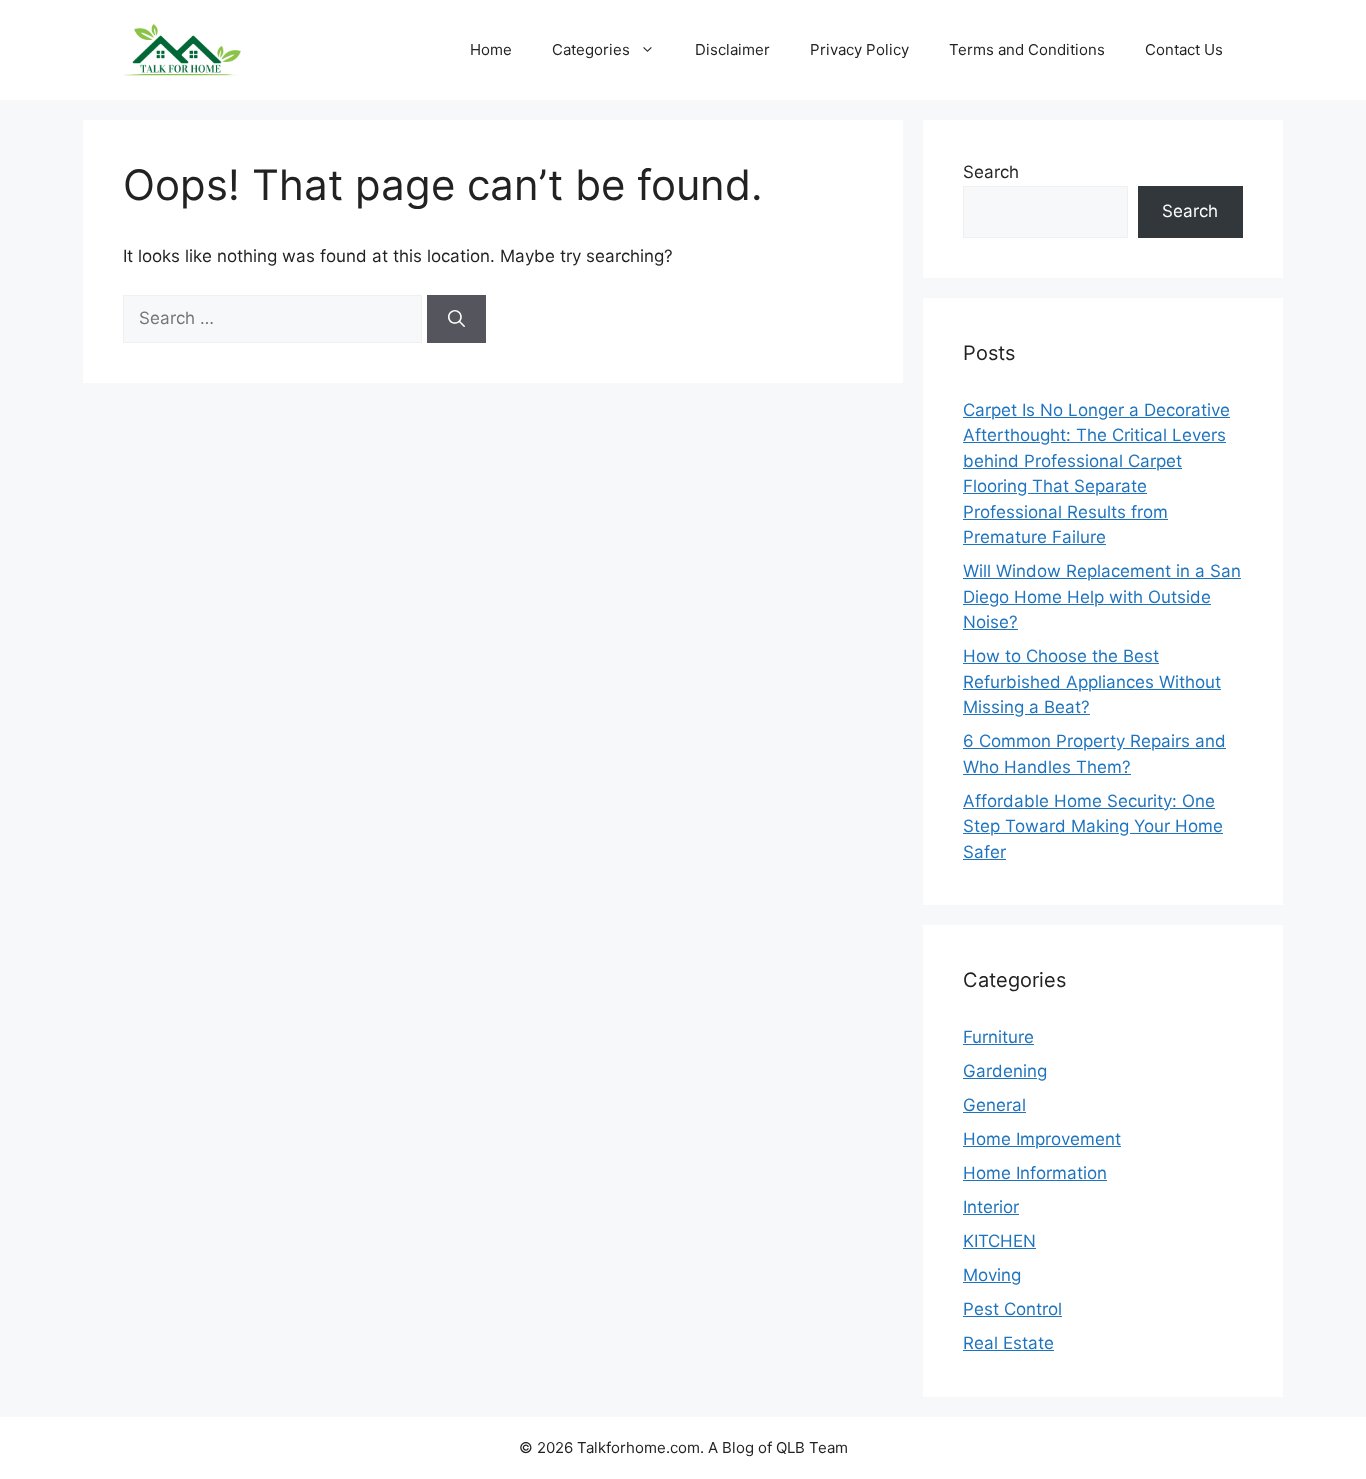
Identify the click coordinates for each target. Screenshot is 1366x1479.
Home (491, 49)
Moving (992, 1275)
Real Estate (1008, 1343)
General (994, 1105)
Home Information (1035, 1173)
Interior (991, 1207)
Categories (591, 49)
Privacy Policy (859, 49)
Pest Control (1012, 1309)
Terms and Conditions (1027, 49)
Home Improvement (1042, 1139)
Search (991, 172)
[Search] (456, 319)
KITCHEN (999, 1241)
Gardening (1005, 1071)
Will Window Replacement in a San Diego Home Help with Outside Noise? (1102, 596)
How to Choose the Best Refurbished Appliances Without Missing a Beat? (1092, 681)
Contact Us (1184, 49)
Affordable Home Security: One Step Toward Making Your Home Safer (1093, 826)
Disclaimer (732, 49)
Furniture (998, 1037)
